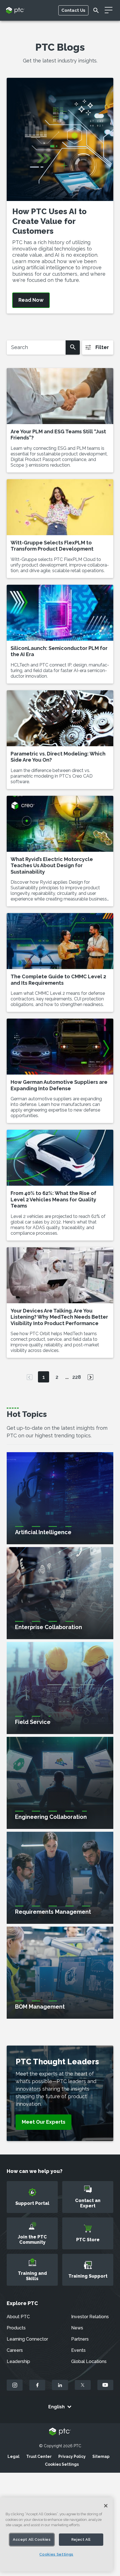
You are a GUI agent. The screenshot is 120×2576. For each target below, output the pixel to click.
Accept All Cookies (32, 2539)
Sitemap (101, 2456)
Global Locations (89, 2361)
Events (78, 2350)
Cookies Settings (62, 2464)
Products (16, 2328)
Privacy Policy (72, 2456)
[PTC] (60, 2432)
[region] (56, 2534)
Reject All (81, 2539)
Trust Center (39, 2456)
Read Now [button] (31, 300)
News (77, 2328)
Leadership (18, 2361)
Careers (15, 2350)
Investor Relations (90, 2317)
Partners (80, 2339)
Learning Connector (27, 2339)
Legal (14, 2456)
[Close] (106, 2506)
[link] (44, 2122)
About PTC (18, 2317)
